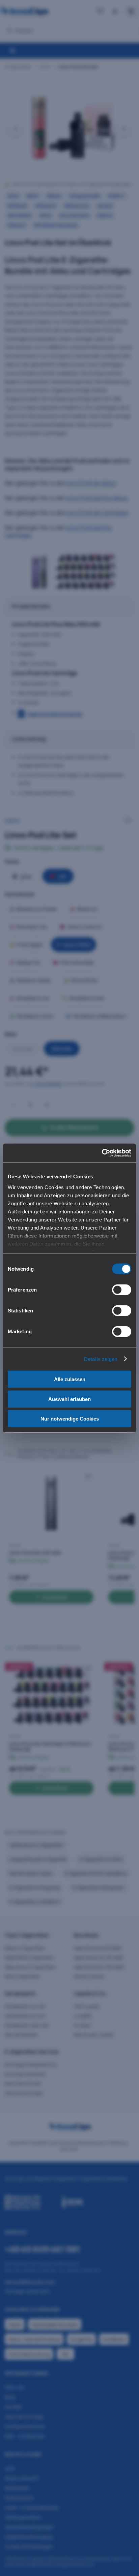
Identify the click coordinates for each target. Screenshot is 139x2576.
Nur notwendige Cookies (70, 1419)
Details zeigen (101, 1359)
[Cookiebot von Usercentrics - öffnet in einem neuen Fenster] (102, 1153)
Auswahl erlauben (69, 1399)
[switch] (122, 1290)
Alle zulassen (70, 1379)
